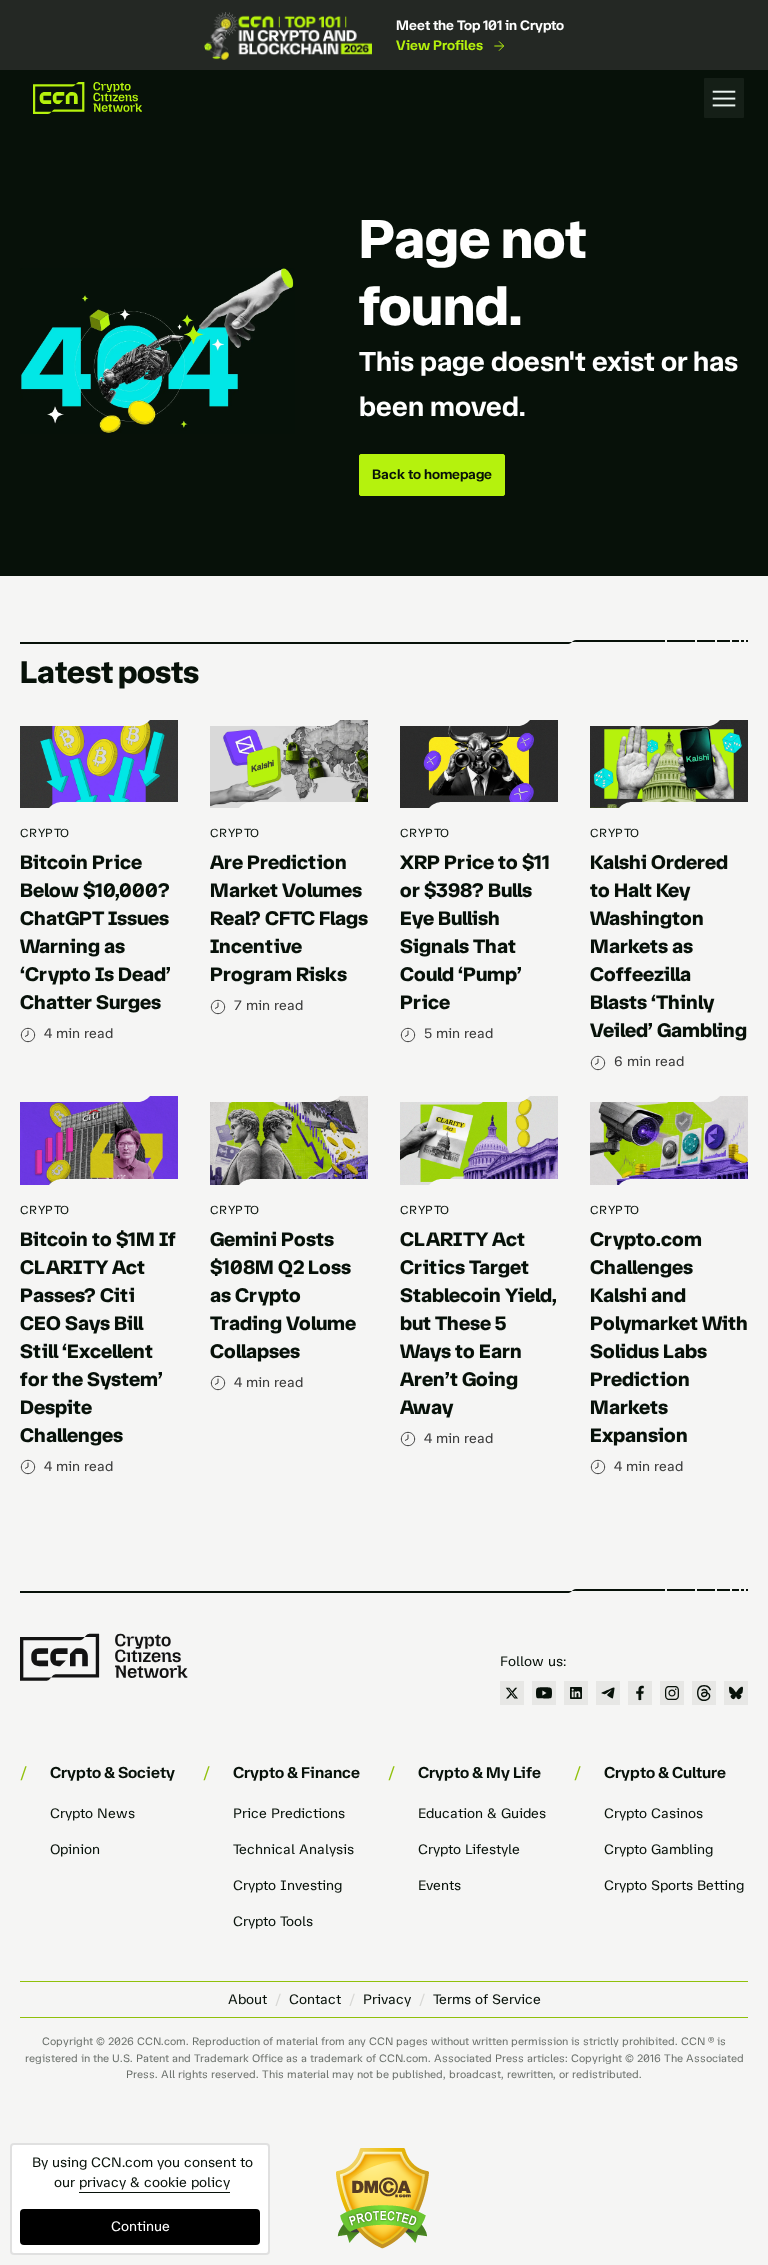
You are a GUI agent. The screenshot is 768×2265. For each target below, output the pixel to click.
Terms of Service (487, 1999)
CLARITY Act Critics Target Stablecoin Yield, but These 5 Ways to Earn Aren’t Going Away (478, 1323)
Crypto (45, 833)
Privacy (387, 1999)
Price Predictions (289, 1813)
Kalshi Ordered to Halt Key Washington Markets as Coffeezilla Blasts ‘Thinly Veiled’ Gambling (668, 946)
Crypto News (92, 1813)
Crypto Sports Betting (674, 1885)
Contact (315, 1999)
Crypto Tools (273, 1921)
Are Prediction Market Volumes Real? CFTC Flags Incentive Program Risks (289, 918)
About (247, 1999)
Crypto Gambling (658, 1849)
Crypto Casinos (653, 1813)
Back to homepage (432, 474)
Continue (140, 2226)
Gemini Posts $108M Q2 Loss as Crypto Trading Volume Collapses (283, 1295)
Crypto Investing (287, 1885)
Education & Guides (482, 1813)
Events (439, 1885)
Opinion (75, 1849)
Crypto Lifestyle (469, 1849)
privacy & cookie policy (154, 2182)
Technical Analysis (293, 1849)
